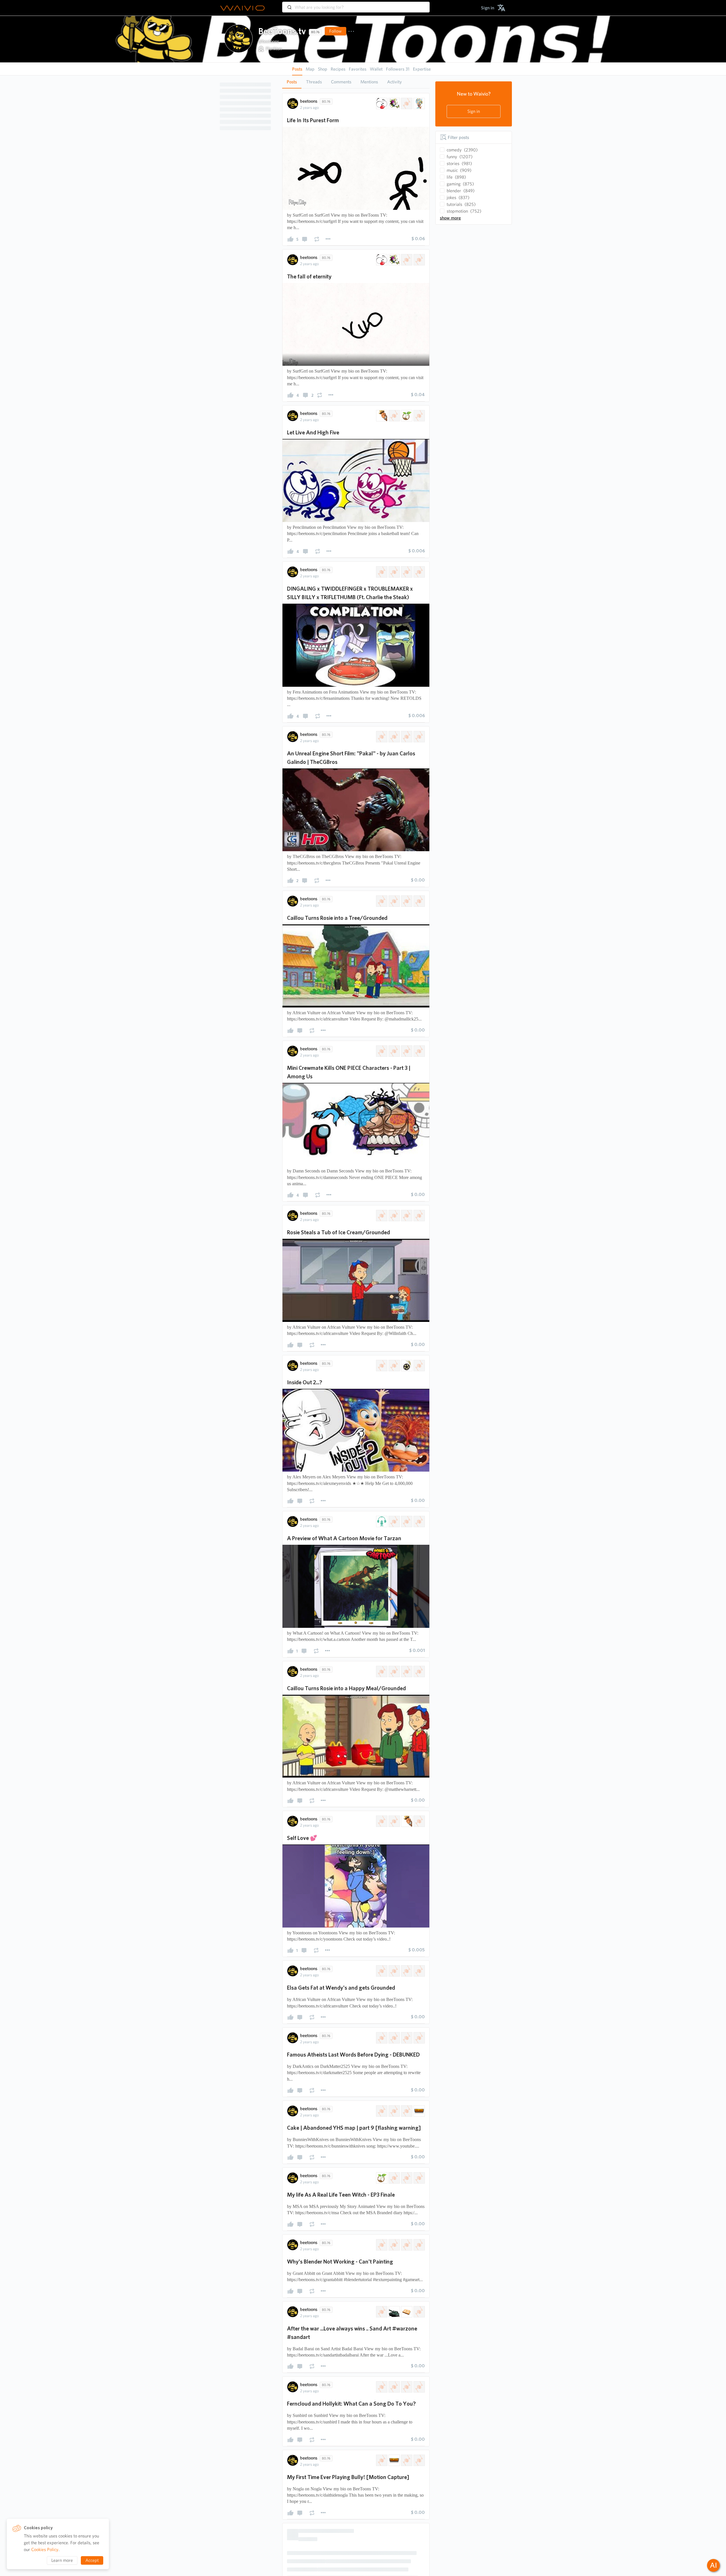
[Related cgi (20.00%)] (394, 737)
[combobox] (356, 5)
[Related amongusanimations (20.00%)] (394, 1051)
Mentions (369, 82)
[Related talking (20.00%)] (406, 1521)
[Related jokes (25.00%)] (419, 416)
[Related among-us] (419, 572)
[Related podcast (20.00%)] (381, 1521)
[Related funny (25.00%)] (381, 416)
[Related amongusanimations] (406, 572)
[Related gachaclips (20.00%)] (419, 901)
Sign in (474, 111)
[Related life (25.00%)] (406, 416)
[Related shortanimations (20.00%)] (394, 2277)
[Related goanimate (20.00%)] (394, 901)
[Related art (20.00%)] (394, 103)
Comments (341, 82)
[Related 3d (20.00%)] (406, 737)
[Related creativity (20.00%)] (419, 103)
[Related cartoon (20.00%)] (406, 103)
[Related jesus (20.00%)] (406, 2121)
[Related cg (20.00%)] (381, 737)
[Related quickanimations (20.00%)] (406, 2277)
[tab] (292, 82)
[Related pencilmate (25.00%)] (394, 416)
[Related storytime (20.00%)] (381, 1821)
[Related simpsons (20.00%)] (419, 1521)
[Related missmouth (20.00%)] (381, 901)
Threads (314, 82)
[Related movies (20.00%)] (406, 1366)
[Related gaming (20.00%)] (419, 2277)
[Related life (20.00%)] (381, 2427)
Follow (335, 31)
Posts (292, 82)
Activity (394, 82)
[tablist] (356, 82)
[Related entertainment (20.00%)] (419, 260)
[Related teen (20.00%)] (419, 2427)
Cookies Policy (45, 2549)
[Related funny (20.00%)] (406, 1821)
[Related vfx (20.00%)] (419, 737)
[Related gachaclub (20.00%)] (406, 901)
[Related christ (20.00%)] (419, 2121)
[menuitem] (488, 8)
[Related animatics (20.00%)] (419, 1821)
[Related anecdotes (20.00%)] (406, 2427)
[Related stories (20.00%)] (394, 1821)
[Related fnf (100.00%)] (381, 572)
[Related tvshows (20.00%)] (419, 1366)
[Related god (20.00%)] (394, 2121)
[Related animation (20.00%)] (381, 103)
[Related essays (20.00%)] (381, 1366)
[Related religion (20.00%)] (381, 2121)
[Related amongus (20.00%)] (381, 1051)
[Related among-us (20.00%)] (406, 1051)
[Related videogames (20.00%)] (419, 1051)
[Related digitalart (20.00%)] (406, 260)
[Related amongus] (394, 572)
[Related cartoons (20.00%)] (394, 1366)
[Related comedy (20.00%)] (381, 2277)
